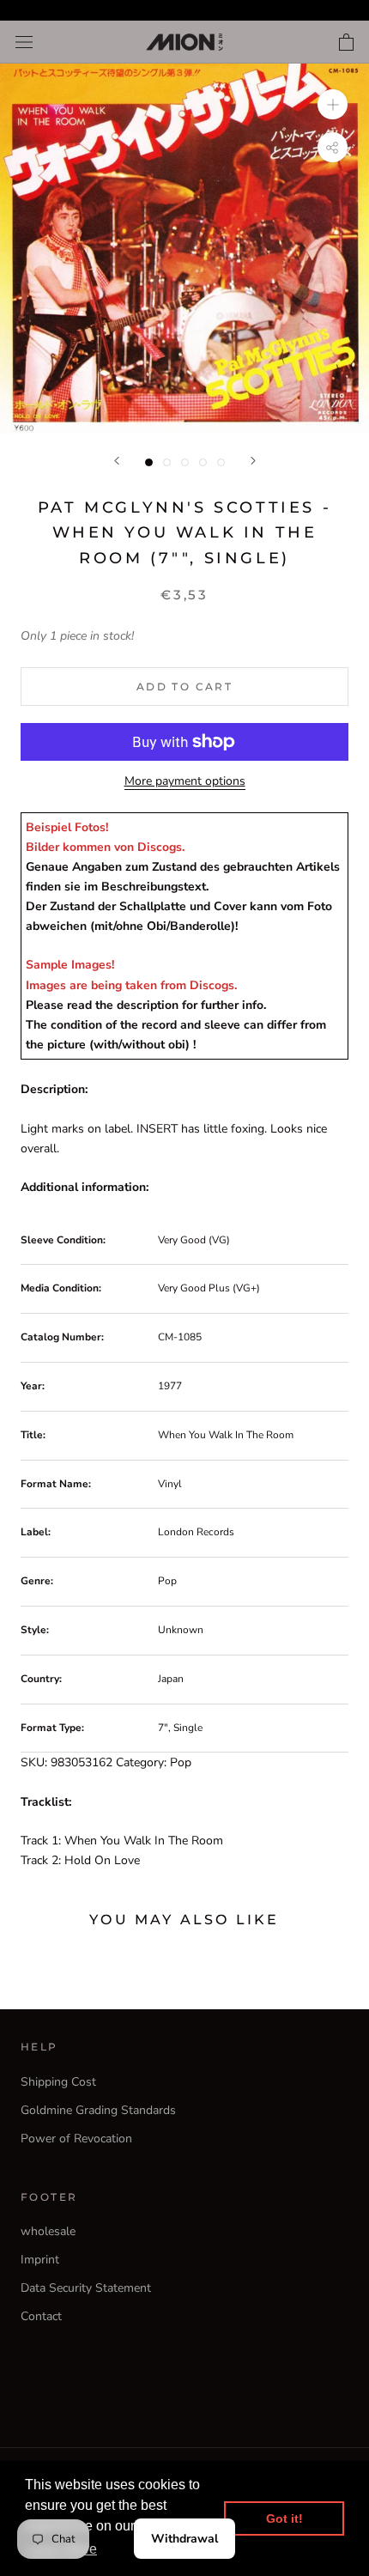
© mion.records (184, 2391)
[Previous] (117, 461)
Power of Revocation (76, 2139)
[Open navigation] (24, 43)
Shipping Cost (58, 2082)
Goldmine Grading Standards (98, 2110)
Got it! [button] (284, 2518)
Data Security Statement (86, 2288)
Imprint (40, 2260)
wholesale (48, 2231)
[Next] (253, 461)
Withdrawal (184, 2539)
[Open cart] (346, 42)
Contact (41, 2316)
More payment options (185, 781)
